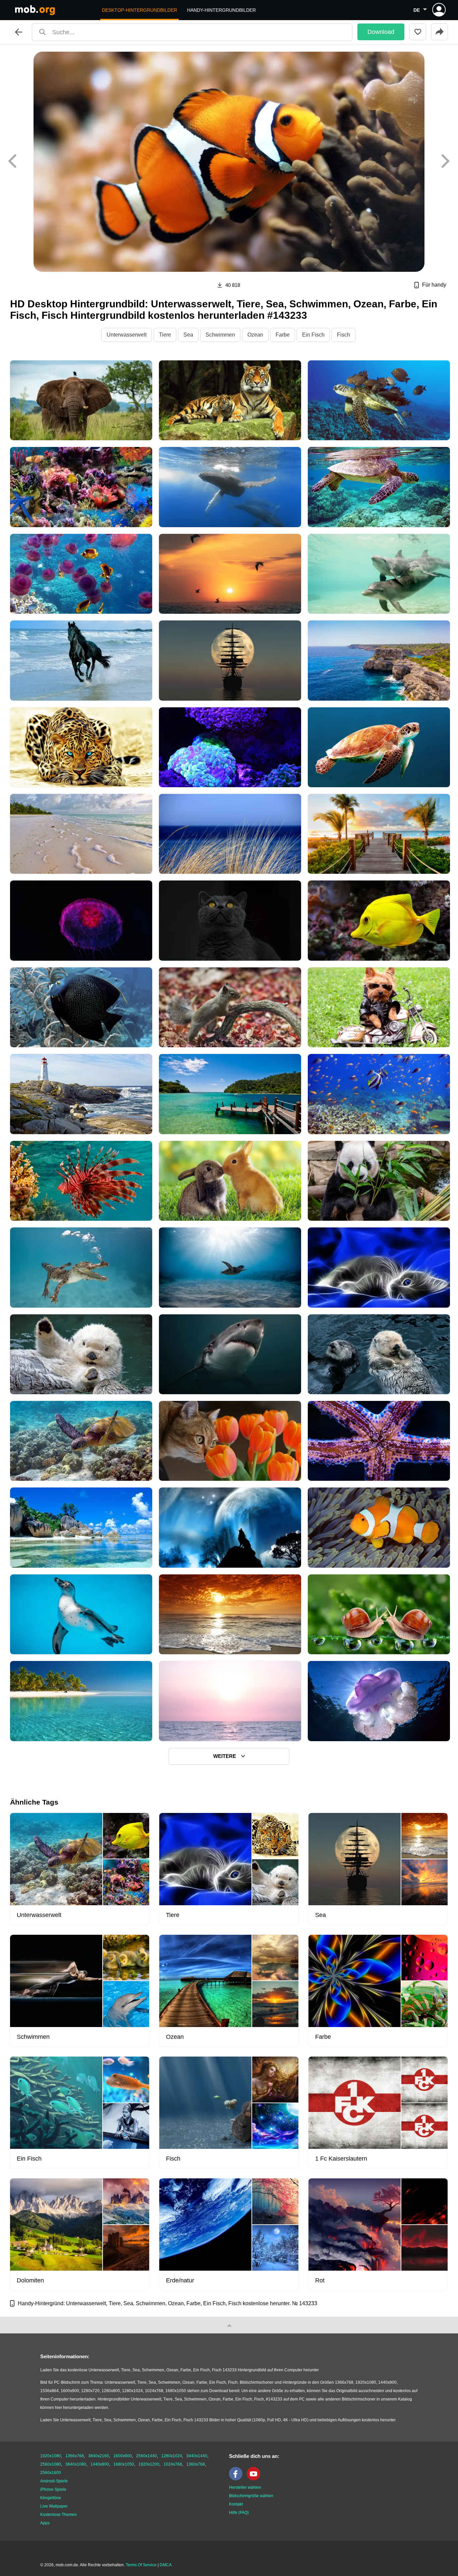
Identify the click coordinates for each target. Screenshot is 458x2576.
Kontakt (236, 2504)
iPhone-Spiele (53, 2489)
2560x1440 (147, 2456)
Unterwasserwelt (127, 335)
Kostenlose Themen (59, 2515)
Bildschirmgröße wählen (251, 2496)
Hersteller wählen (245, 2487)
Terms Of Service (141, 2565)
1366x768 (75, 2456)
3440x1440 (197, 2456)
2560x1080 (51, 2464)
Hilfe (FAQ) (239, 2513)
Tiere (165, 335)
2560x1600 (51, 2473)
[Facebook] (237, 2479)
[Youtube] (255, 2479)
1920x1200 (149, 2464)
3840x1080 (76, 2464)
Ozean (255, 335)
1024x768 (173, 2464)
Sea (188, 335)
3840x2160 (99, 2456)
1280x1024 (172, 2456)
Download (381, 32)
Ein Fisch (313, 335)
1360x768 (196, 2464)
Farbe (283, 335)
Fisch (343, 335)
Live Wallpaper (54, 2506)
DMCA (166, 2565)
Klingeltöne (51, 2498)
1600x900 (123, 2456)
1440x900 (100, 2464)
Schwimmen (220, 335)
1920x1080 (51, 2456)
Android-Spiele (54, 2481)
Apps (45, 2523)
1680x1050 (124, 2464)
